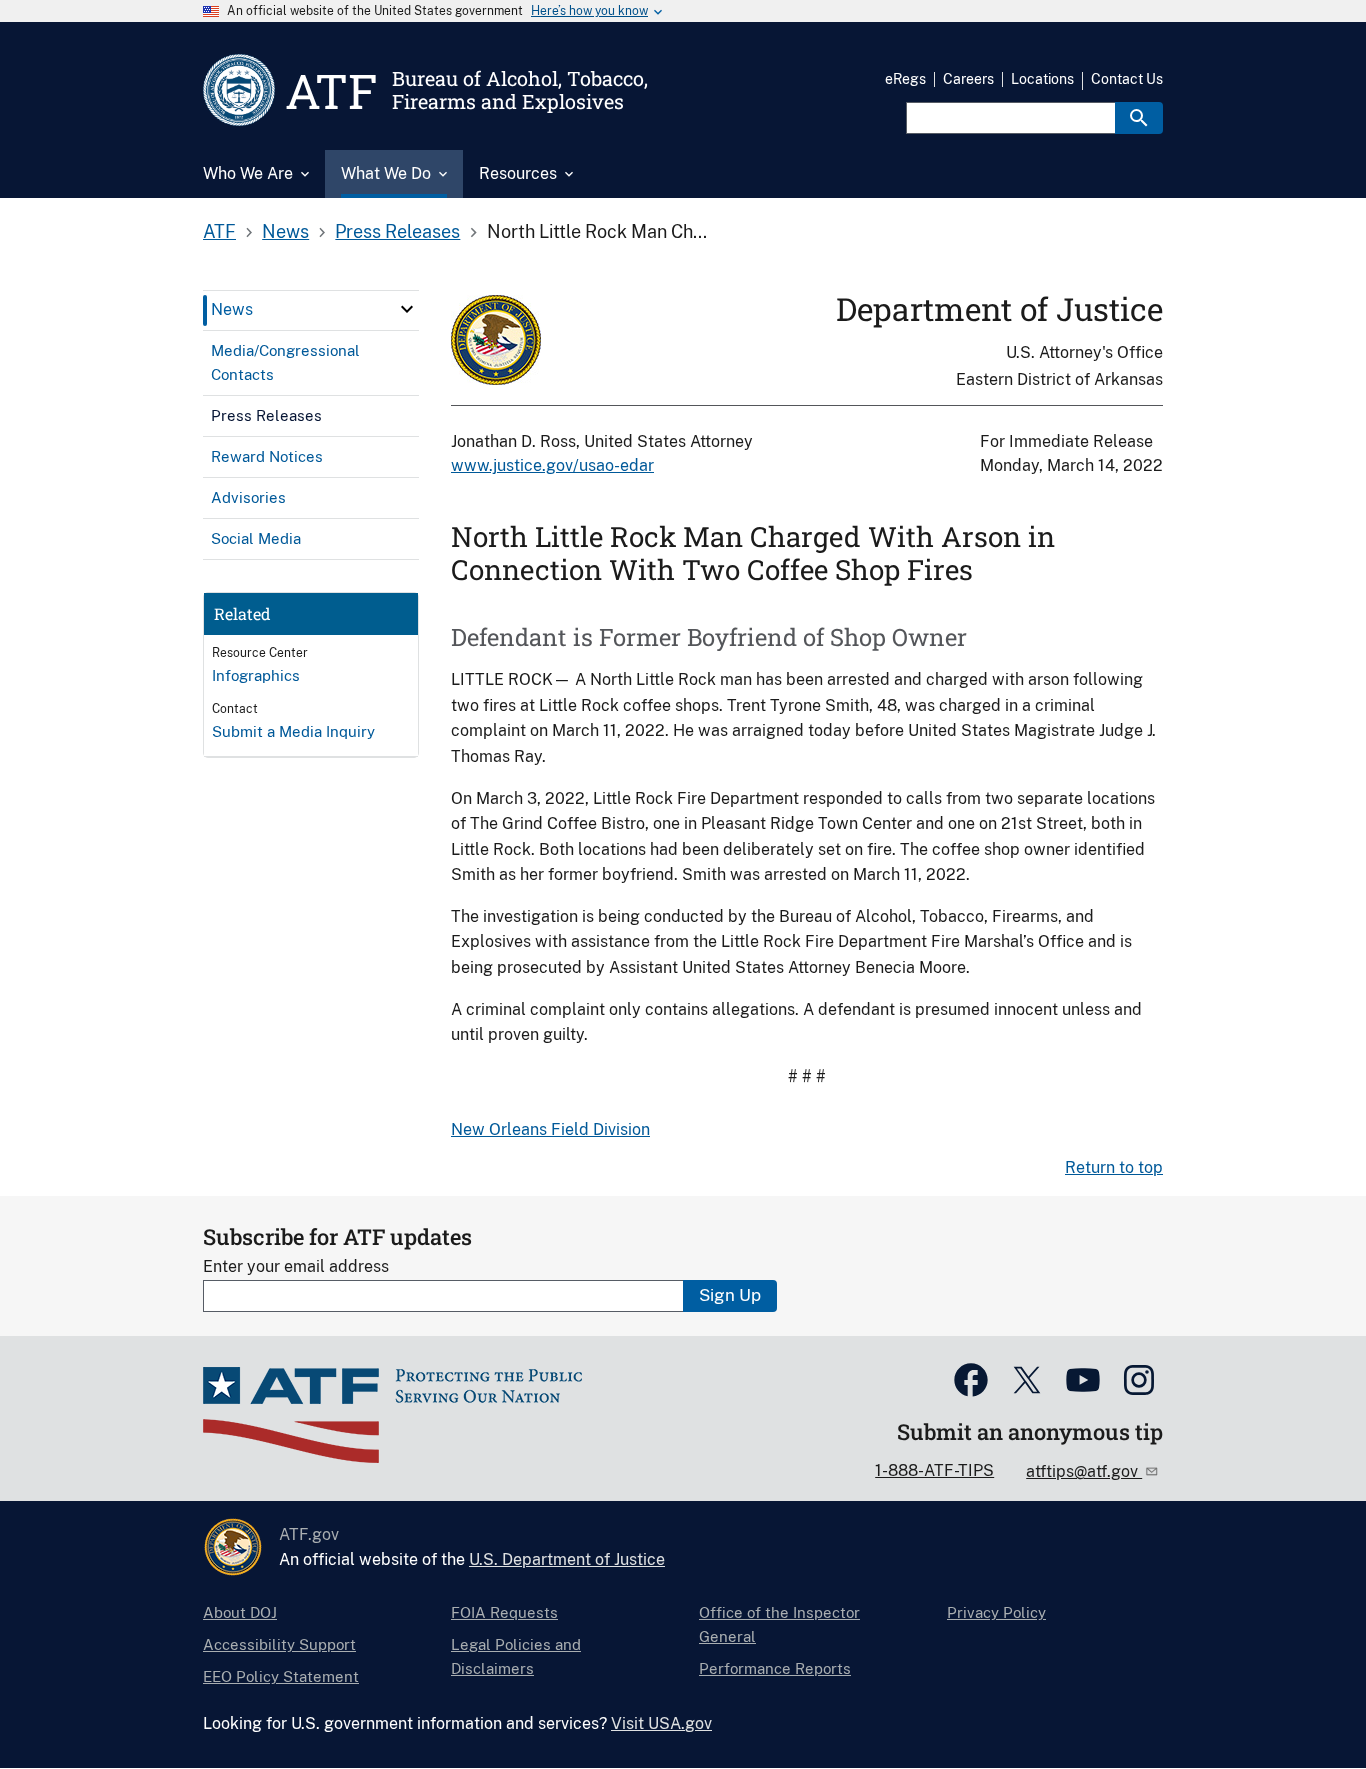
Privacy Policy (996, 1612)
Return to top (1114, 1167)
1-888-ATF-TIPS (934, 1470)
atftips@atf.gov (1084, 1471)
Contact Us (1127, 79)
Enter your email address (296, 1266)
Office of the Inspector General (779, 1624)
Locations (1042, 79)
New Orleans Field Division (550, 1129)
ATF (219, 231)
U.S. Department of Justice (567, 1559)
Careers (968, 79)
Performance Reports (775, 1668)
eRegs (905, 79)
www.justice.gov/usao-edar (552, 465)
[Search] (1139, 118)
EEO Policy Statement (281, 1676)
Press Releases (397, 231)
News (285, 231)
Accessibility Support (279, 1644)
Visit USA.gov (661, 1723)
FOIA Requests (504, 1612)
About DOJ (240, 1612)
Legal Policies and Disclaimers (516, 1656)
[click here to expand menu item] (407, 309)
